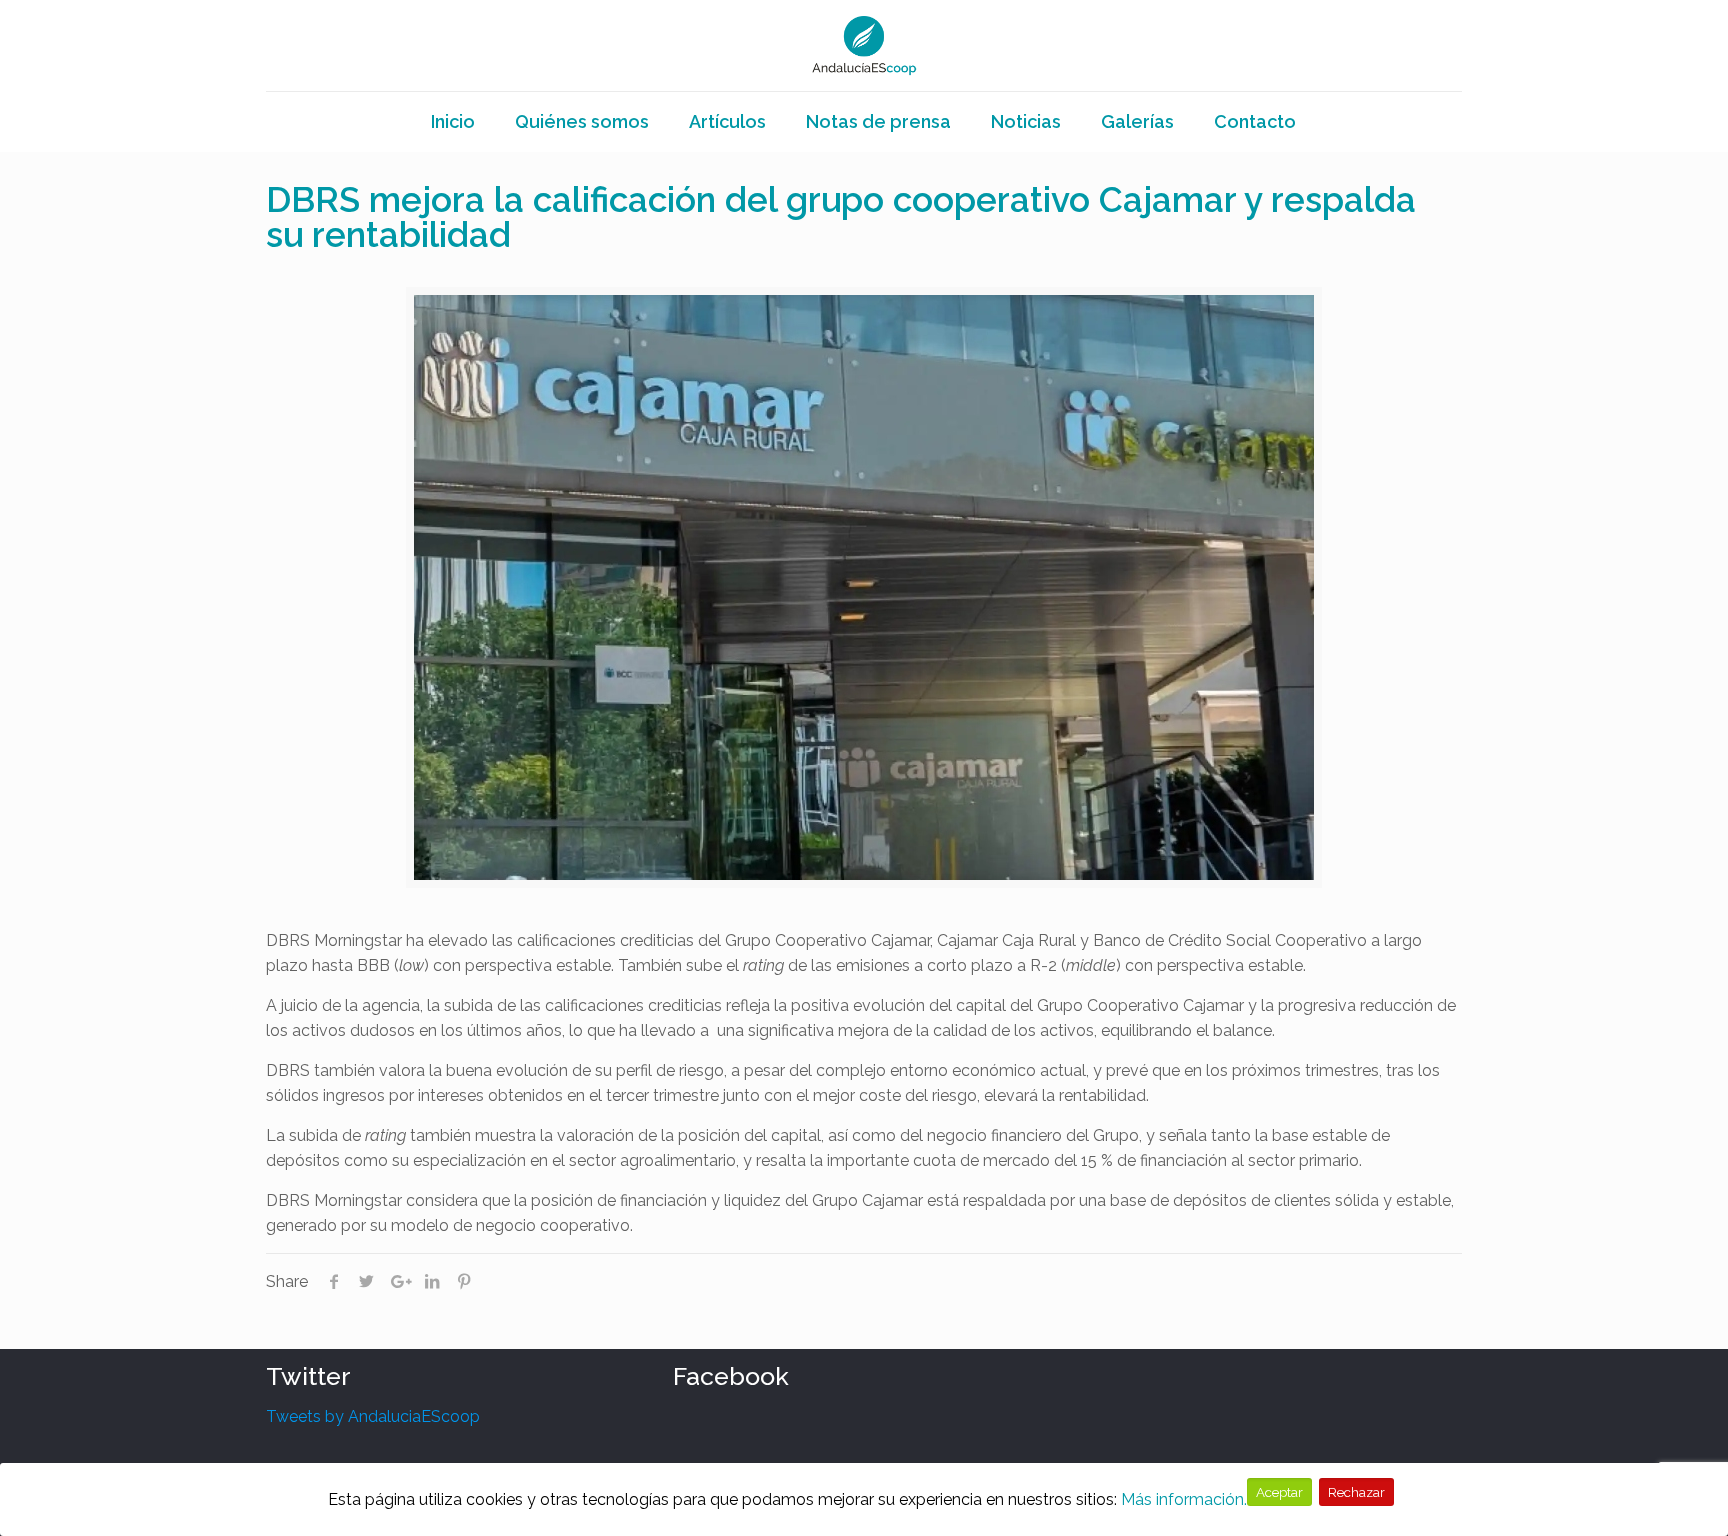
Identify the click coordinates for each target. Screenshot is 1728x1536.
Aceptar (1279, 1492)
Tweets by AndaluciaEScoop (373, 1416)
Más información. (1184, 1499)
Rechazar (1356, 1492)
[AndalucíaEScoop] (864, 45)
